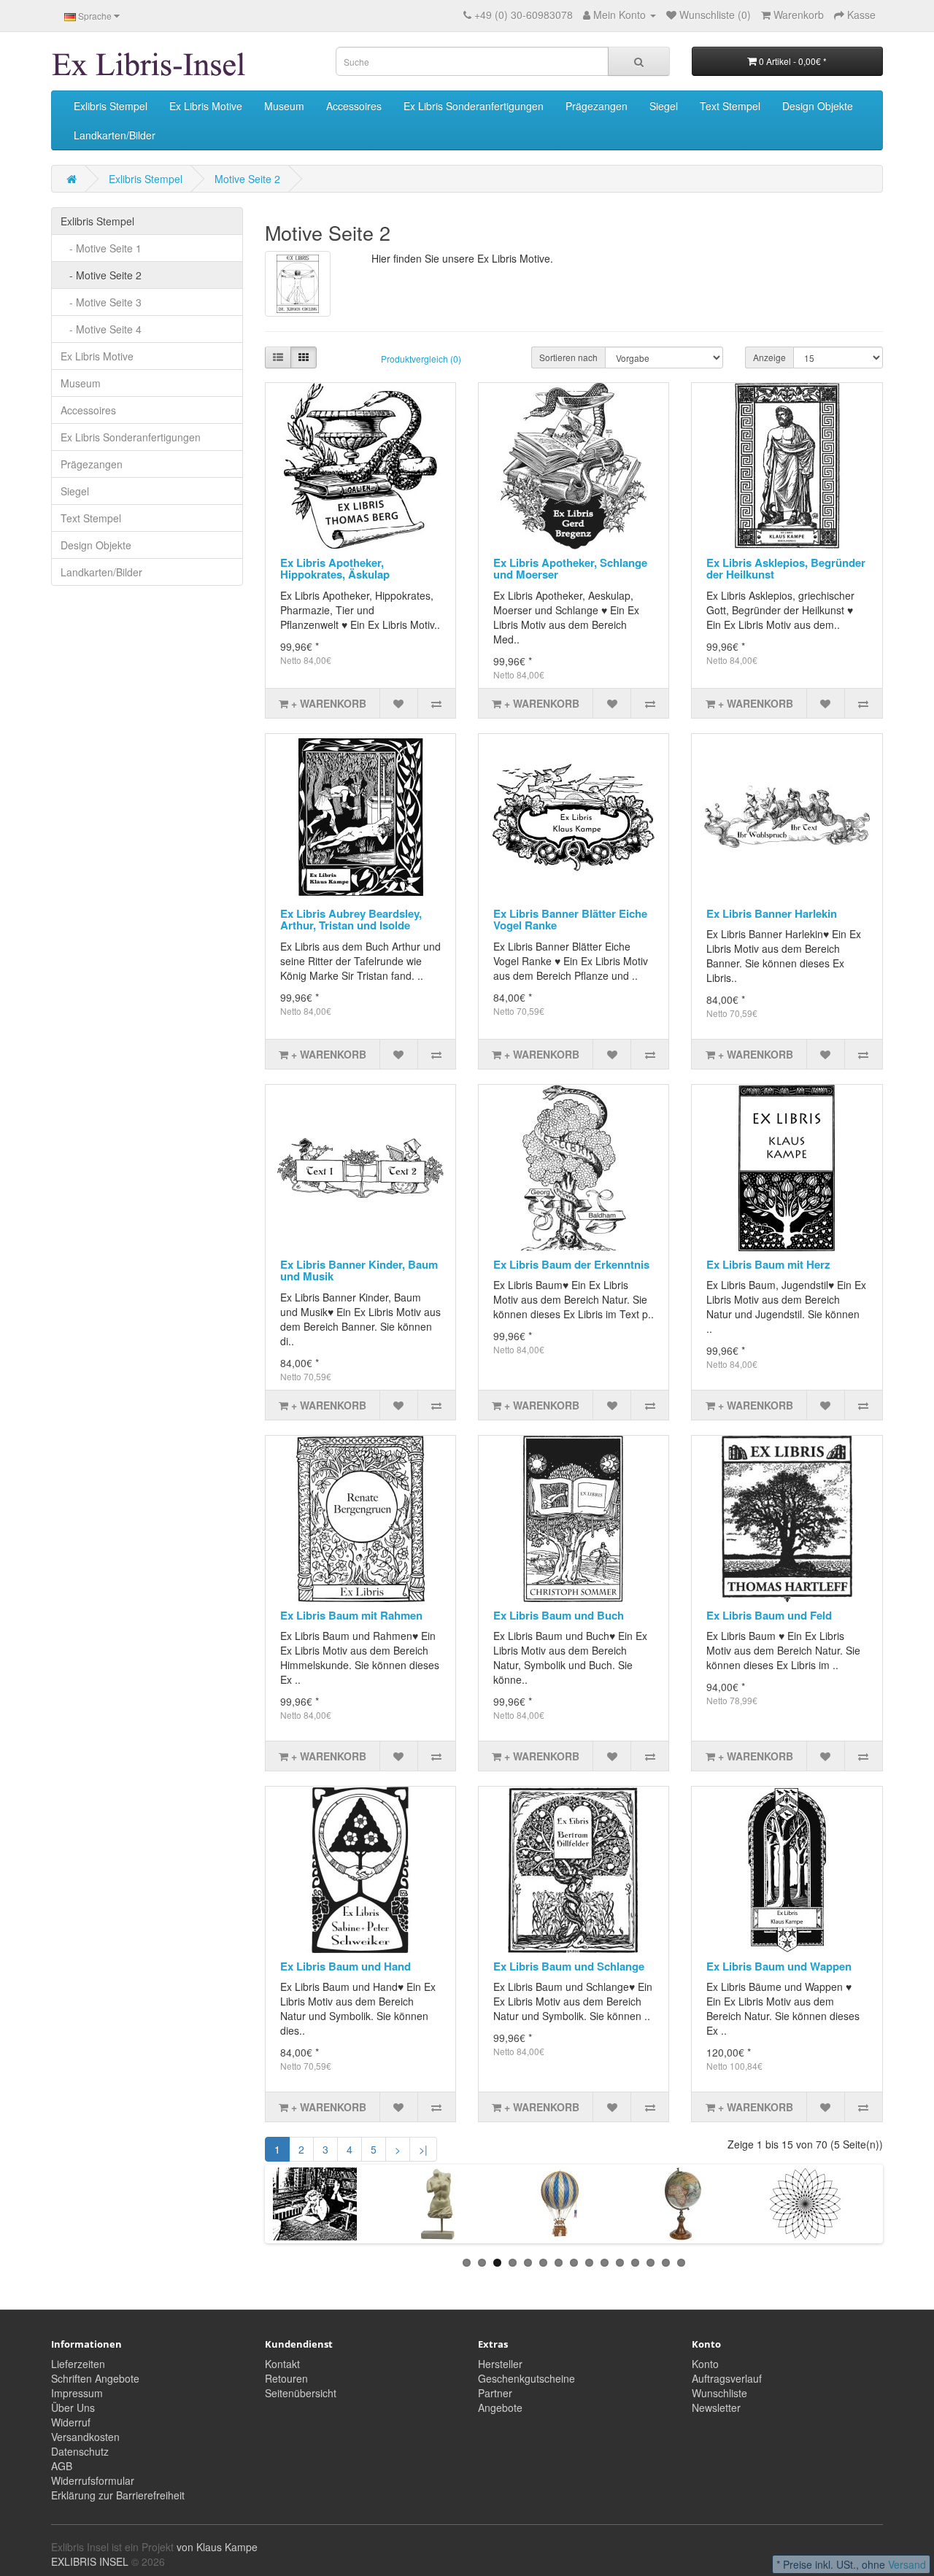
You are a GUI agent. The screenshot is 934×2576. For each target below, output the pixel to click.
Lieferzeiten (78, 2364)
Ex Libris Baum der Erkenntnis (571, 1264)
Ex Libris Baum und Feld (769, 1615)
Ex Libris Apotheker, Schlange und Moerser (570, 569)
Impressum (77, 2393)
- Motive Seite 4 (101, 329)
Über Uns (73, 2407)
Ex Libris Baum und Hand (346, 1966)
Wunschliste (719, 2393)
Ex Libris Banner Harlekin (772, 913)
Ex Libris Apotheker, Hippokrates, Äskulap (335, 569)
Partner (495, 2393)
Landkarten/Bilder (115, 135)
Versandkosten (85, 2437)
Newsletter (716, 2407)
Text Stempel (730, 106)
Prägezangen (597, 106)
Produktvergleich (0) (421, 359)
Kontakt (282, 2364)
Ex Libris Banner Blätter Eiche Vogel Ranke (570, 920)
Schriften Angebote (95, 2378)
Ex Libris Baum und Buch (559, 1615)
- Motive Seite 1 (101, 248)
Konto (705, 2364)
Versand (907, 2564)
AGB (62, 2466)
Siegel (664, 106)
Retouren (286, 2378)
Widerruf (71, 2422)
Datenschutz (80, 2451)
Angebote (500, 2407)
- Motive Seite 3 (101, 302)
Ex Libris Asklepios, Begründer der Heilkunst (786, 569)
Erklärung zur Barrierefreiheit (118, 2495)
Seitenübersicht (301, 2393)
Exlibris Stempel (111, 106)
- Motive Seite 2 (101, 275)
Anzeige (769, 357)
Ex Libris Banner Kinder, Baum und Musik (359, 1270)
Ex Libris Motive (206, 106)
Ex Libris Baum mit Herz (768, 1264)
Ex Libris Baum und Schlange (569, 1966)
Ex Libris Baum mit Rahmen (351, 1615)
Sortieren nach (568, 357)
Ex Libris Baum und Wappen (779, 1966)
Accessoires (354, 106)
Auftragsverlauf (727, 2378)
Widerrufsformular (93, 2480)
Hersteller (500, 2364)
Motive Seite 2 (247, 179)
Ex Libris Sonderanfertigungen (474, 106)
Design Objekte (818, 106)
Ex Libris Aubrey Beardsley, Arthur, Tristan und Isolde (351, 920)
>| (423, 2149)
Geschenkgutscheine (526, 2378)
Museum (284, 106)
